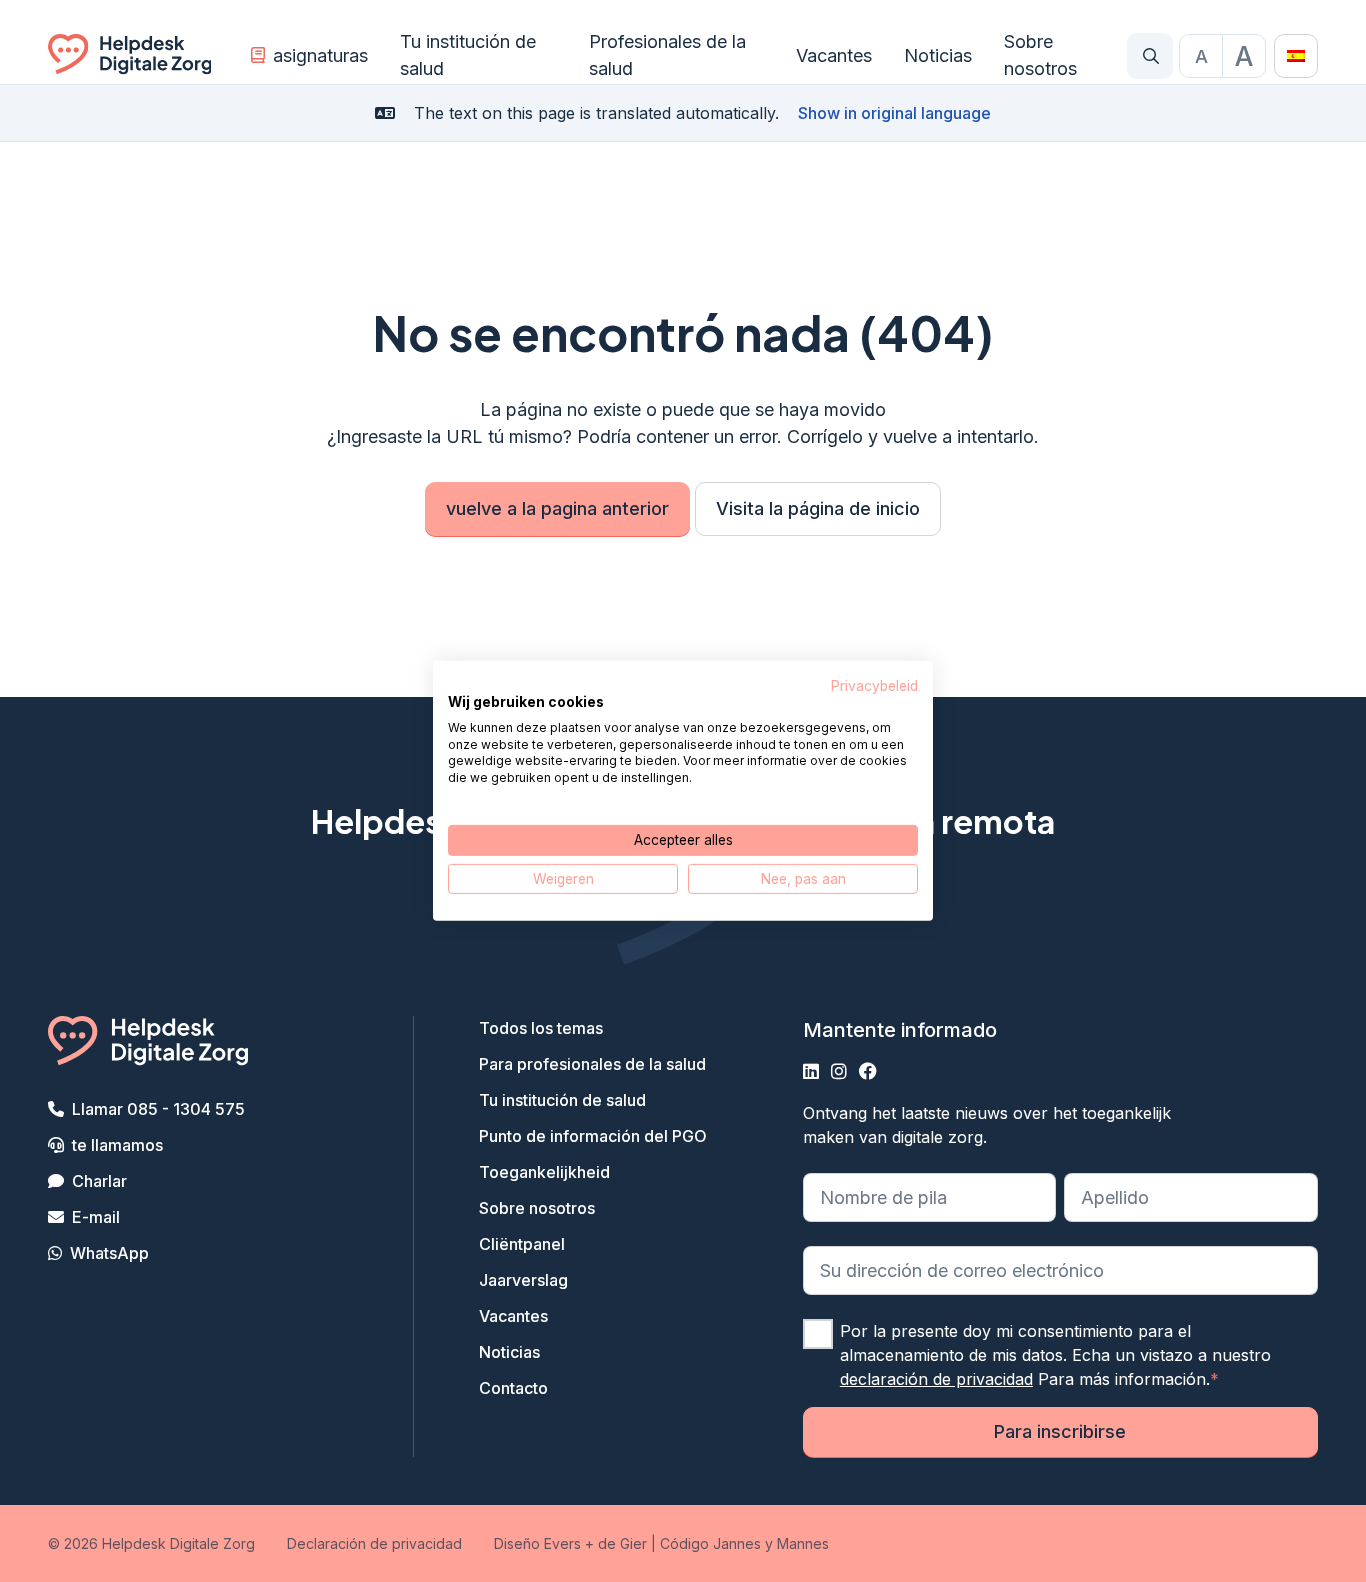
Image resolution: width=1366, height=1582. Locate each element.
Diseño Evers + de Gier (570, 1543)
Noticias (938, 55)
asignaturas (320, 55)
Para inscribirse (1060, 1431)
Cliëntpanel (522, 1244)
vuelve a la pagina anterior (557, 508)
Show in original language (894, 113)
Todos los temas (541, 1028)
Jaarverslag (523, 1280)
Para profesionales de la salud (592, 1064)
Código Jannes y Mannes (744, 1543)
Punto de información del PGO (593, 1136)
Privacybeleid (874, 686)
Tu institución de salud (468, 55)
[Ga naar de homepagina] (129, 56)
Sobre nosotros (1040, 55)
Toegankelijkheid (544, 1172)
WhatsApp (109, 1253)
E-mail (96, 1217)
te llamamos (117, 1145)
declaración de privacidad (936, 1379)
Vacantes (834, 55)
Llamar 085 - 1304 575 (158, 1109)
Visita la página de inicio (818, 508)
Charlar (99, 1181)
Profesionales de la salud (667, 55)
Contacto (513, 1388)
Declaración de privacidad (374, 1543)
